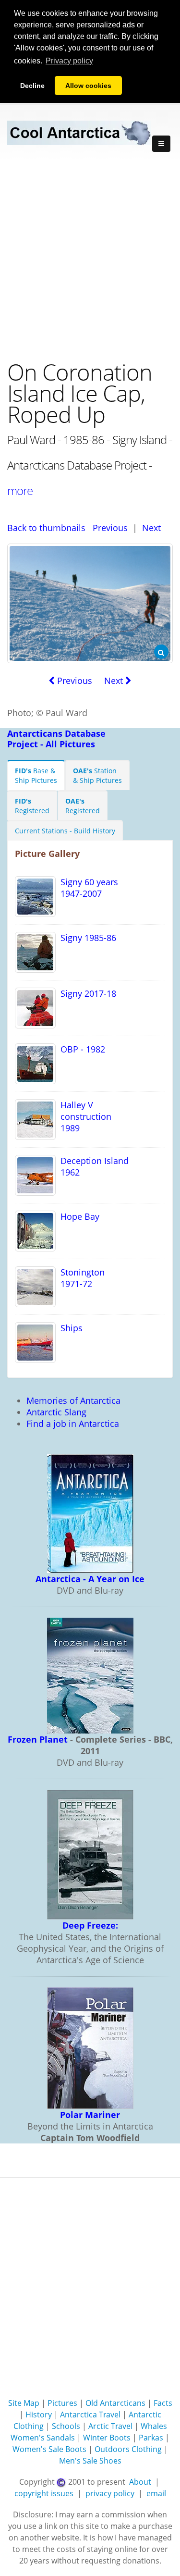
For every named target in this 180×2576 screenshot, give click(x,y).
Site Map (24, 2403)
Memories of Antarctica (73, 1400)
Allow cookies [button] (88, 86)
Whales (154, 2426)
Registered (32, 806)
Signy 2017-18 (86, 993)
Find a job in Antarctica (73, 1424)
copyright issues (44, 2493)
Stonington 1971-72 (80, 1278)
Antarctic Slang (56, 1412)
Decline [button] (32, 86)
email (156, 2493)
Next (151, 528)
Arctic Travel (110, 2426)
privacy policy (110, 2493)
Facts (163, 2403)
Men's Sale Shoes (90, 2461)
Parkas (151, 2438)
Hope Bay (78, 1216)
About (140, 2482)
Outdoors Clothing (128, 2449)
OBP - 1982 (80, 1049)
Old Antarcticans (115, 2403)
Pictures (62, 2403)
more (20, 490)
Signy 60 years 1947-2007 (87, 888)
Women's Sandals (43, 2438)
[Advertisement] (90, 256)
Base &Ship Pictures (36, 775)
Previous (110, 528)
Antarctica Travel (90, 2415)
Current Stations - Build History (65, 831)
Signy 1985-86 (86, 938)
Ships (69, 1328)
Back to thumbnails (46, 528)
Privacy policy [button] (69, 61)
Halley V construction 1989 (84, 1116)
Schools (66, 2426)
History (39, 2415)
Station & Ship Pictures (97, 775)
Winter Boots (107, 2438)
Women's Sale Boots (49, 2449)
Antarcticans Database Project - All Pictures (56, 739)
